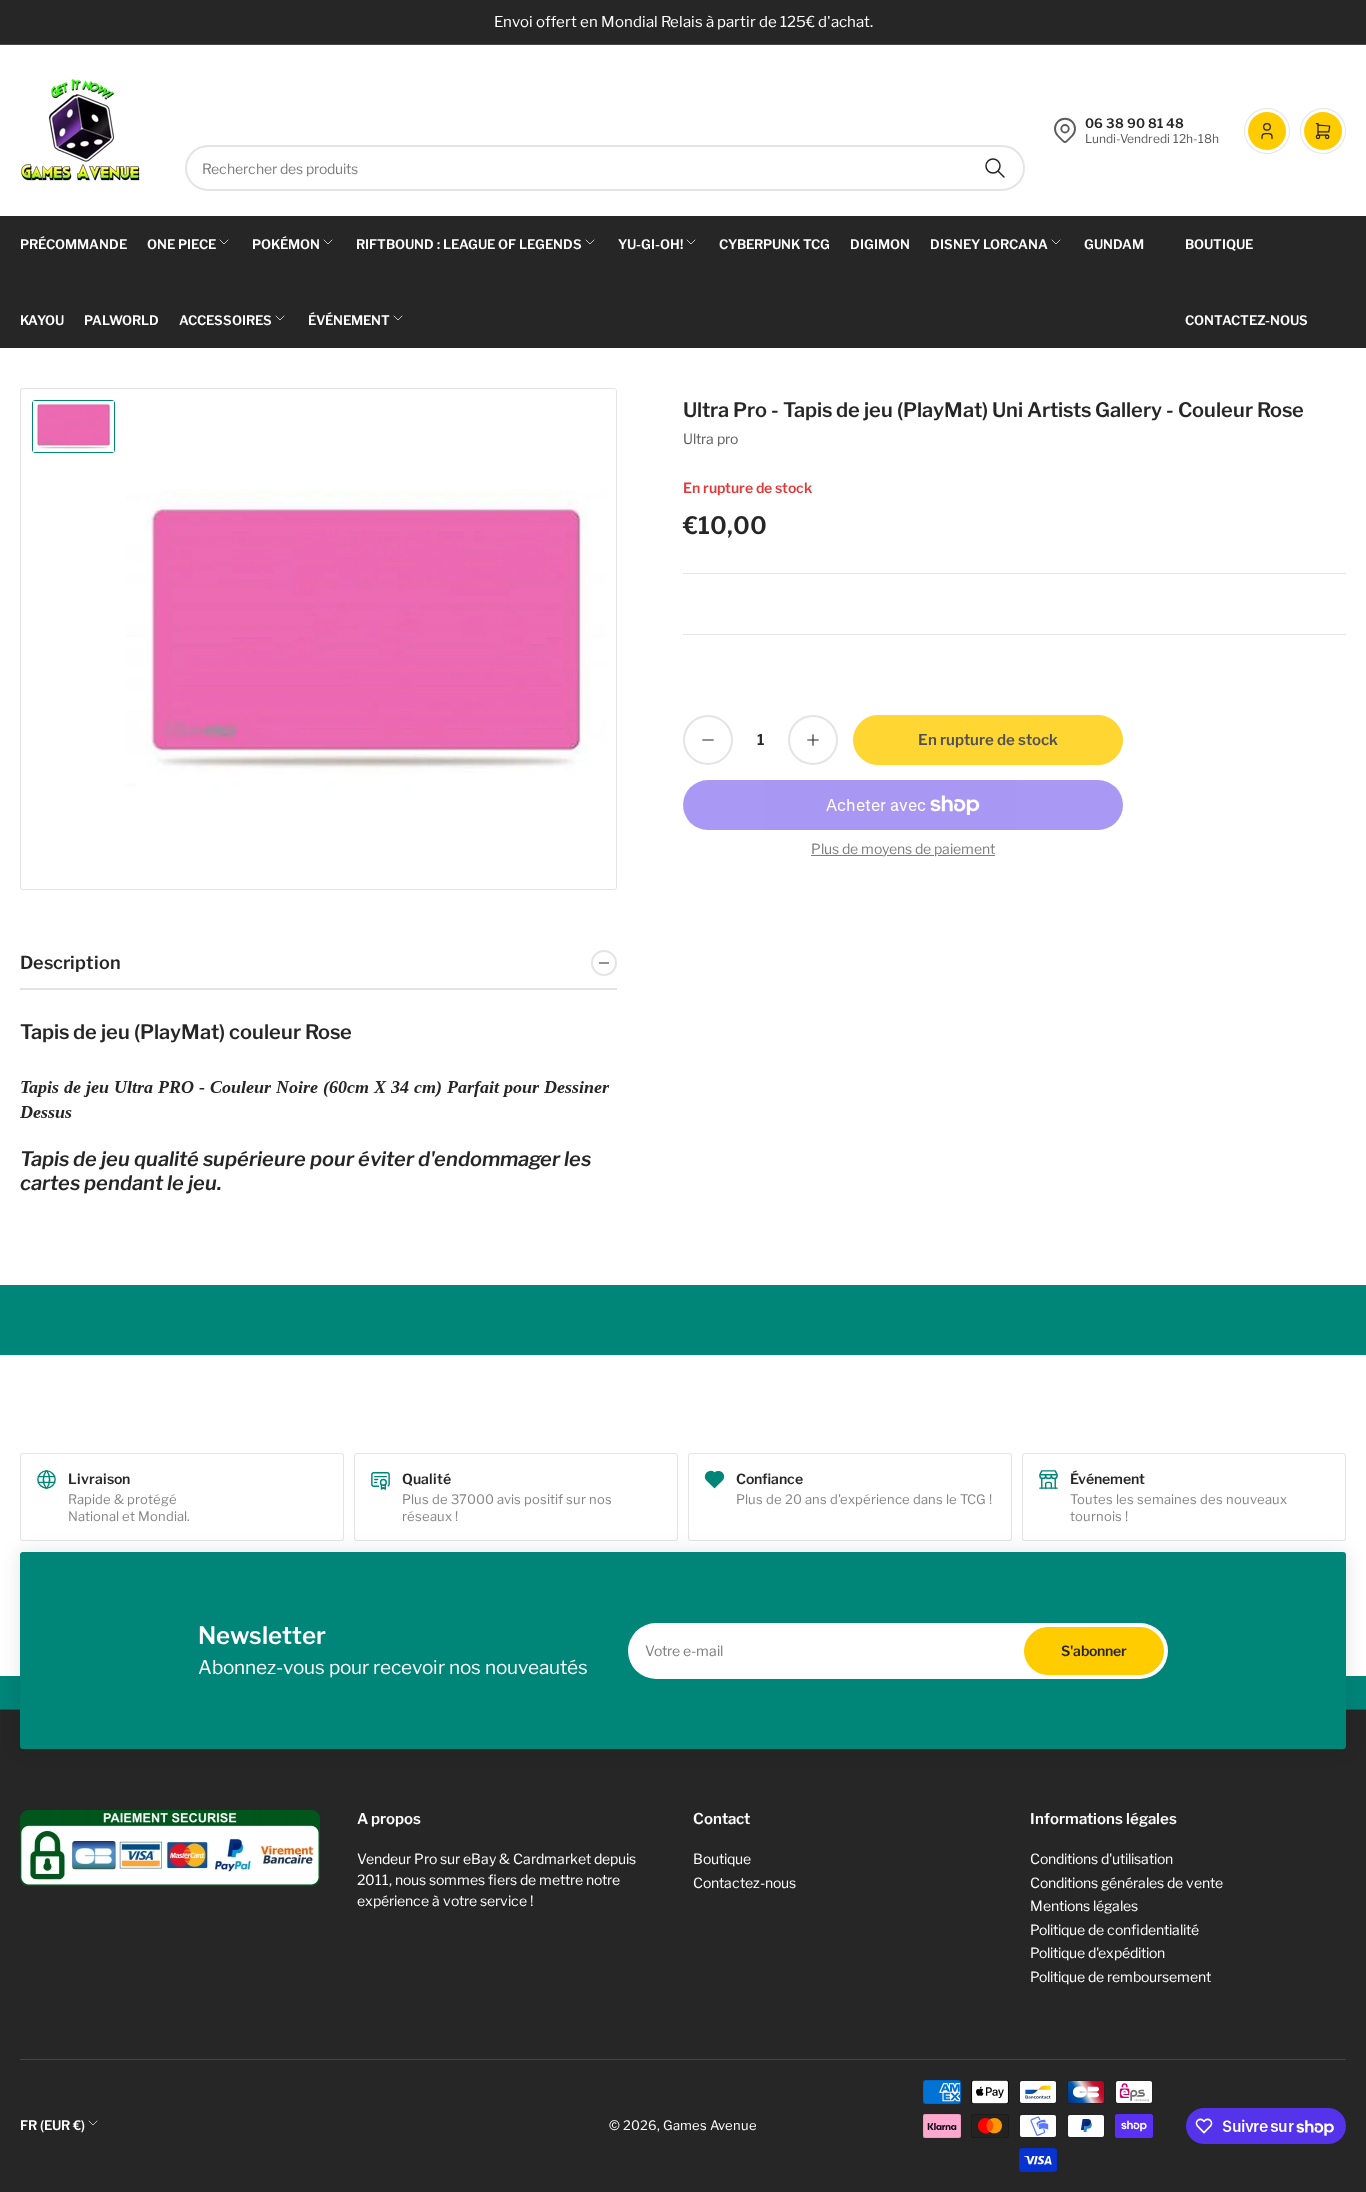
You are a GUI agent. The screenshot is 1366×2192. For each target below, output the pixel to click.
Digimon (880, 244)
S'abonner (1094, 1650)
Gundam (1114, 244)
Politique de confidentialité (1114, 1929)
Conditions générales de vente (1126, 1882)
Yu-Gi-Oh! (650, 244)
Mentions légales (1084, 1905)
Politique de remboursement (1120, 1976)
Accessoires (225, 320)
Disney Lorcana (989, 244)
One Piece (181, 244)
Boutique (1219, 244)
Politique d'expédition (1097, 1952)
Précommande (73, 244)
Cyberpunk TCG (774, 244)
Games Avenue (710, 2125)
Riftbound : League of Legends (469, 244)
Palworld (121, 320)
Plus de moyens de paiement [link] (903, 848)
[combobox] (605, 168)
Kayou (42, 320)
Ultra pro (710, 438)
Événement (349, 320)
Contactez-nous (1246, 320)
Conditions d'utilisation (1101, 1858)
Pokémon (286, 244)
